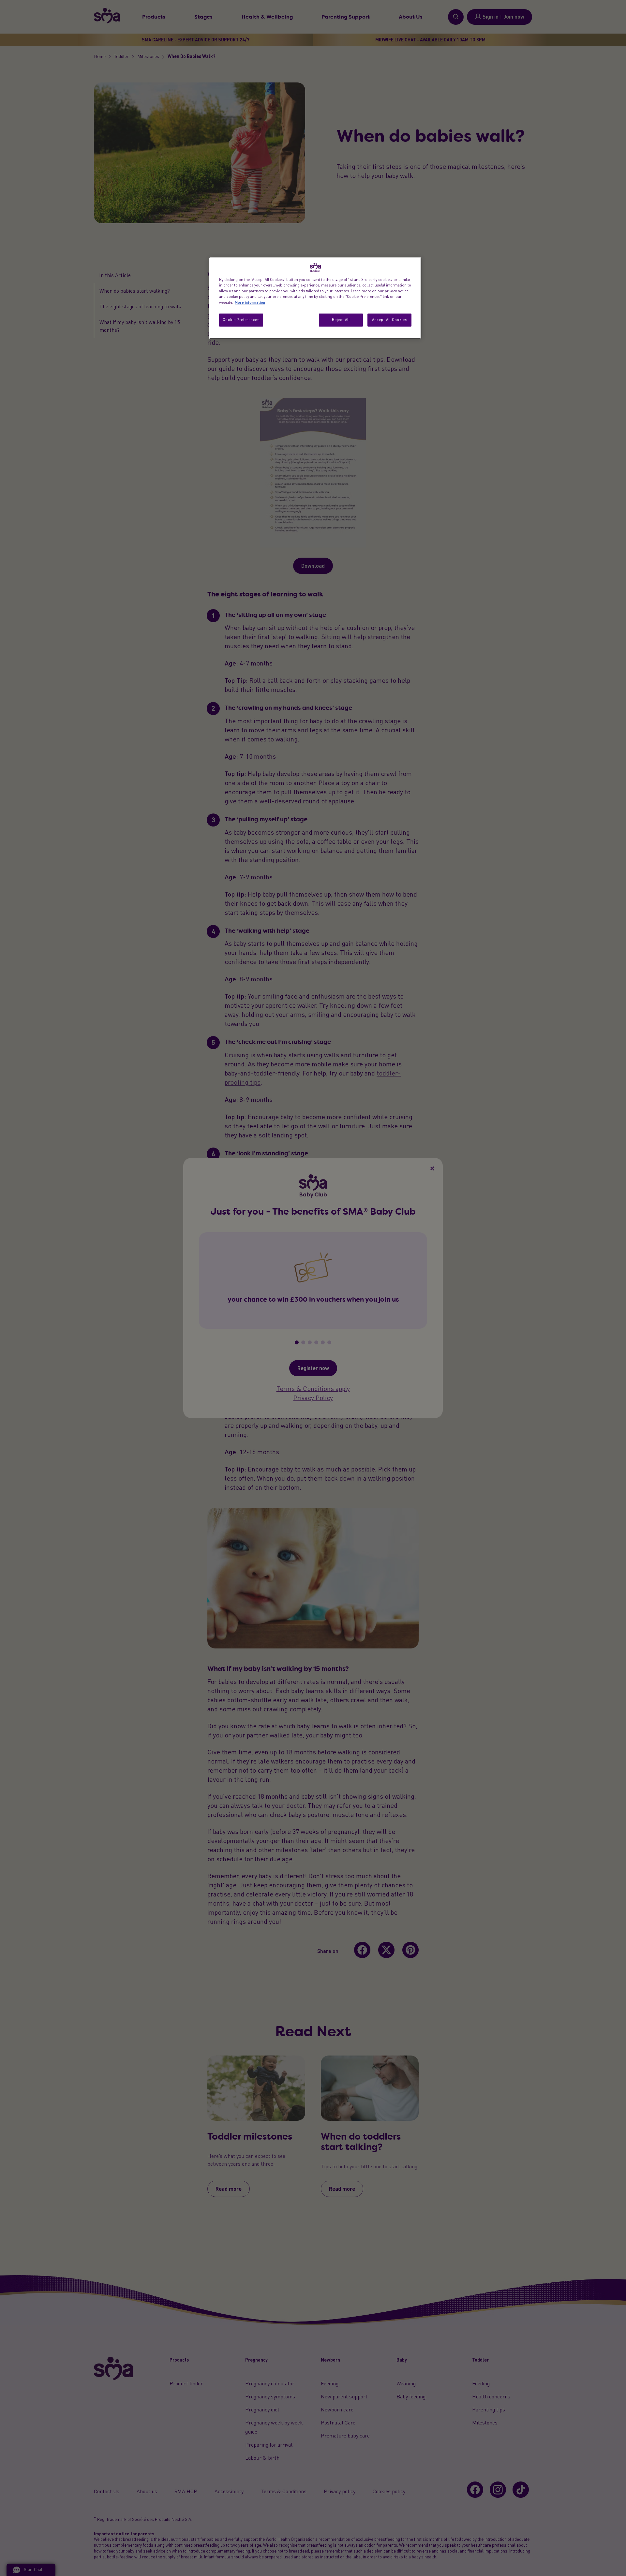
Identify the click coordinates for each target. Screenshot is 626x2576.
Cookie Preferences (241, 320)
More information (250, 302)
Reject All (341, 320)
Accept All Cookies (389, 320)
